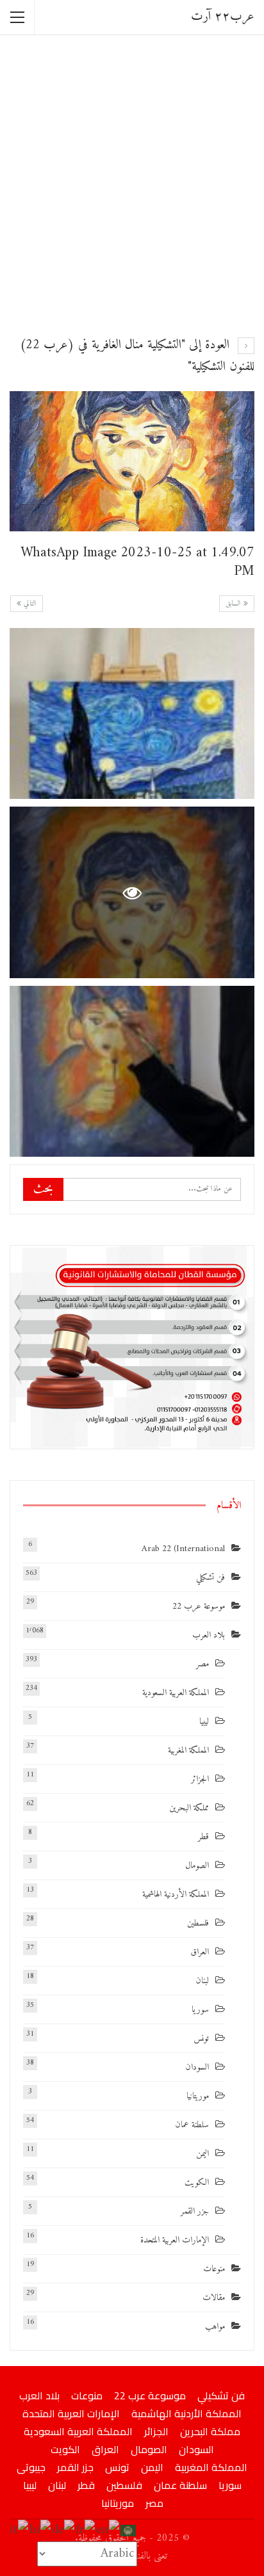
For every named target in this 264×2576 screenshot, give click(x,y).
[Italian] (20, 2530)
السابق (235, 604)
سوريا (200, 2010)
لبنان (202, 1981)
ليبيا (204, 1722)
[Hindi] (41, 2530)
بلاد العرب (209, 1635)
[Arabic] (129, 2530)
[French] (86, 2530)
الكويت (197, 2183)
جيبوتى (31, 2467)
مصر (202, 1664)
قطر (203, 1837)
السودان (197, 2067)
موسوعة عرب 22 (199, 1606)
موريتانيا (198, 2096)
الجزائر (200, 1779)
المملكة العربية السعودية (176, 1693)
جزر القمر (195, 2211)
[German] (64, 2530)
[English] (108, 2530)
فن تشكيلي (210, 1578)
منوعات (214, 2269)
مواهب (215, 2327)
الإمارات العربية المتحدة (175, 2240)
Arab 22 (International (183, 1549)
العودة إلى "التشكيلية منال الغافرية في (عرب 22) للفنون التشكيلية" (137, 356)
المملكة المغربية (188, 1751)
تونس (201, 2039)
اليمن (202, 2154)
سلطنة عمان (192, 2125)
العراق (200, 1952)
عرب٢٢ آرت (223, 17)
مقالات (214, 2298)
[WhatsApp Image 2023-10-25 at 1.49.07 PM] (132, 713)
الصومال (197, 1866)
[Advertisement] (132, 184)
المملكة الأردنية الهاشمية (176, 1895)
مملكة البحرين (189, 1808)
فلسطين (198, 1923)
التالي (29, 604)
